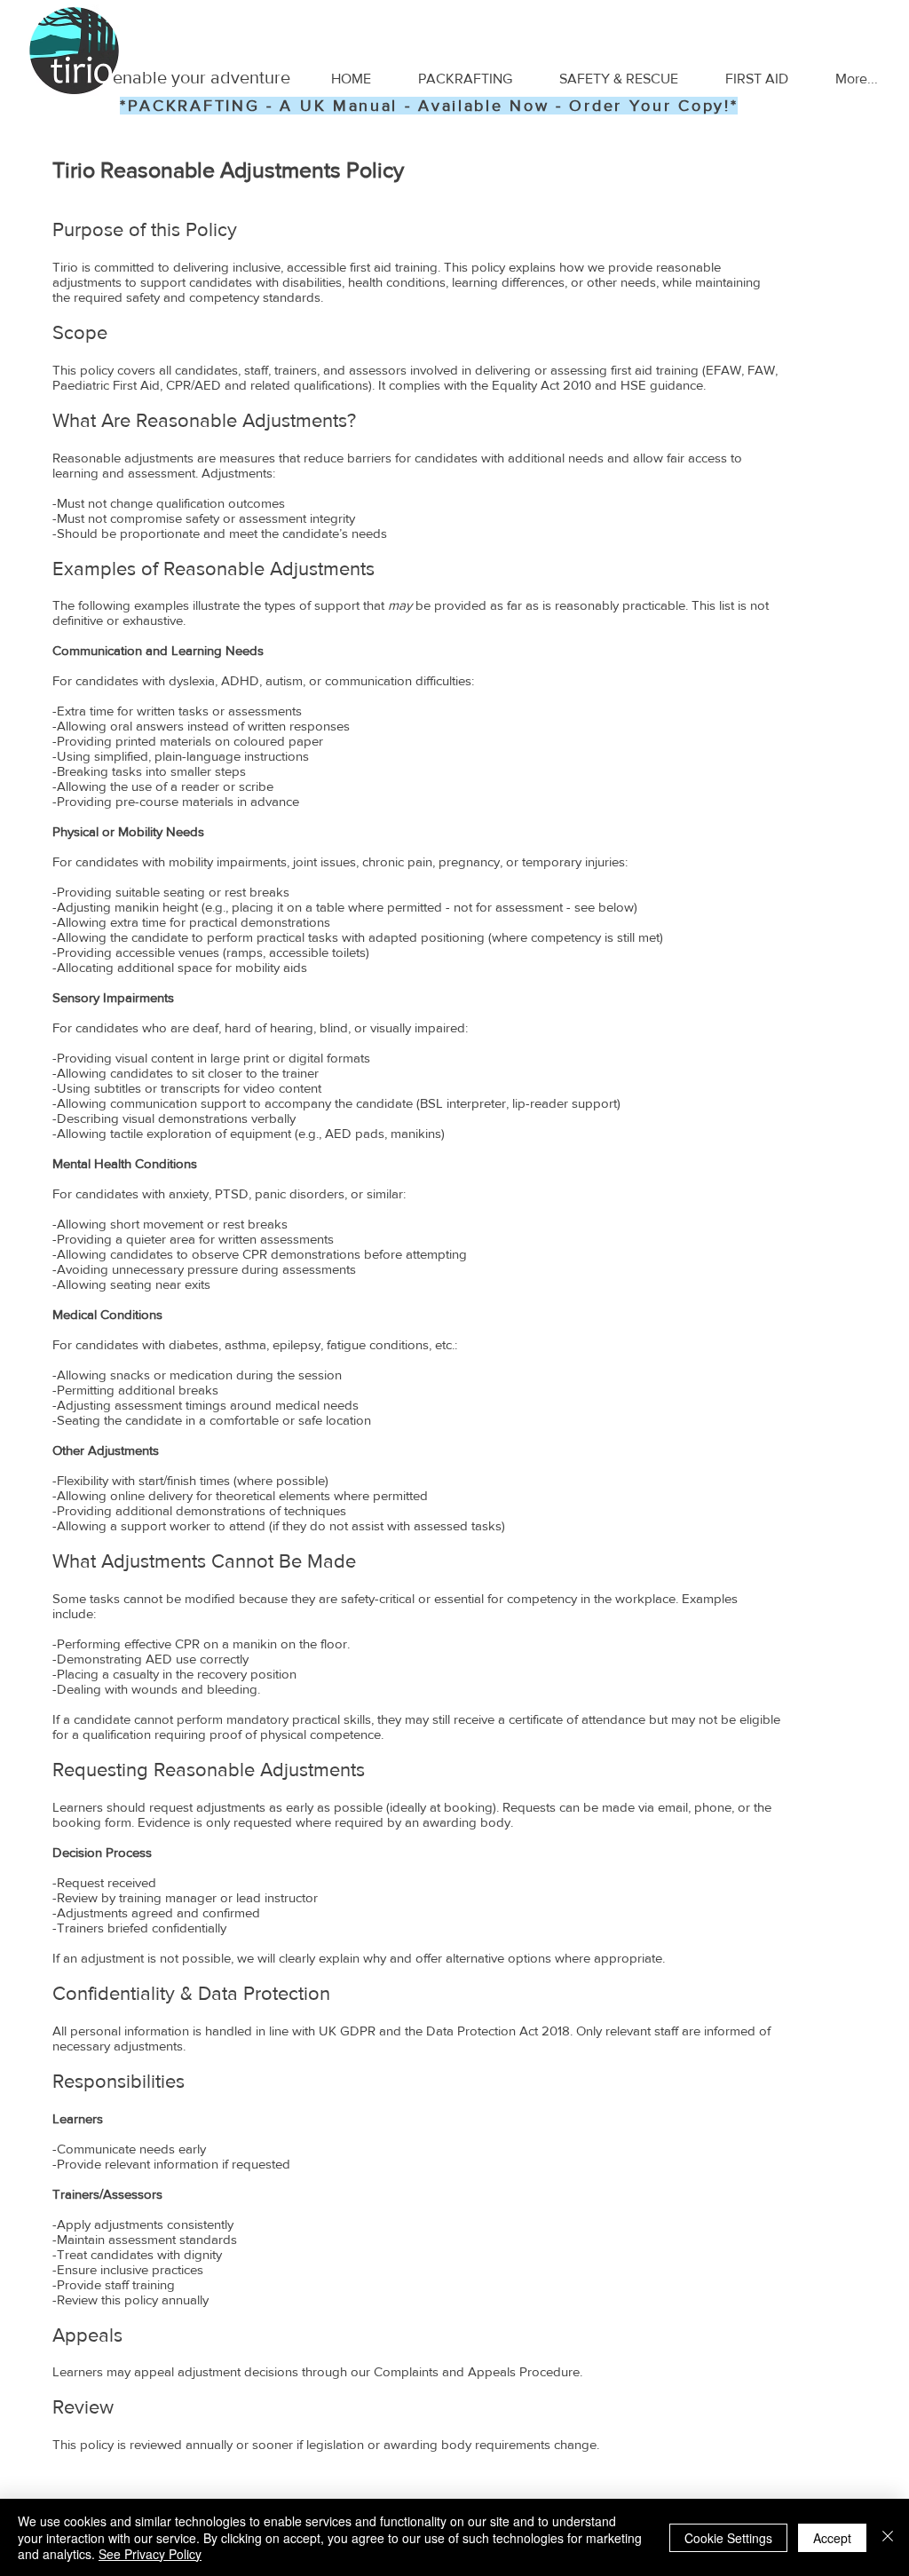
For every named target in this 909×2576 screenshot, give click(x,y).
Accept (832, 2538)
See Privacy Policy (150, 2554)
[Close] (888, 2537)
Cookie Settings (728, 2538)
